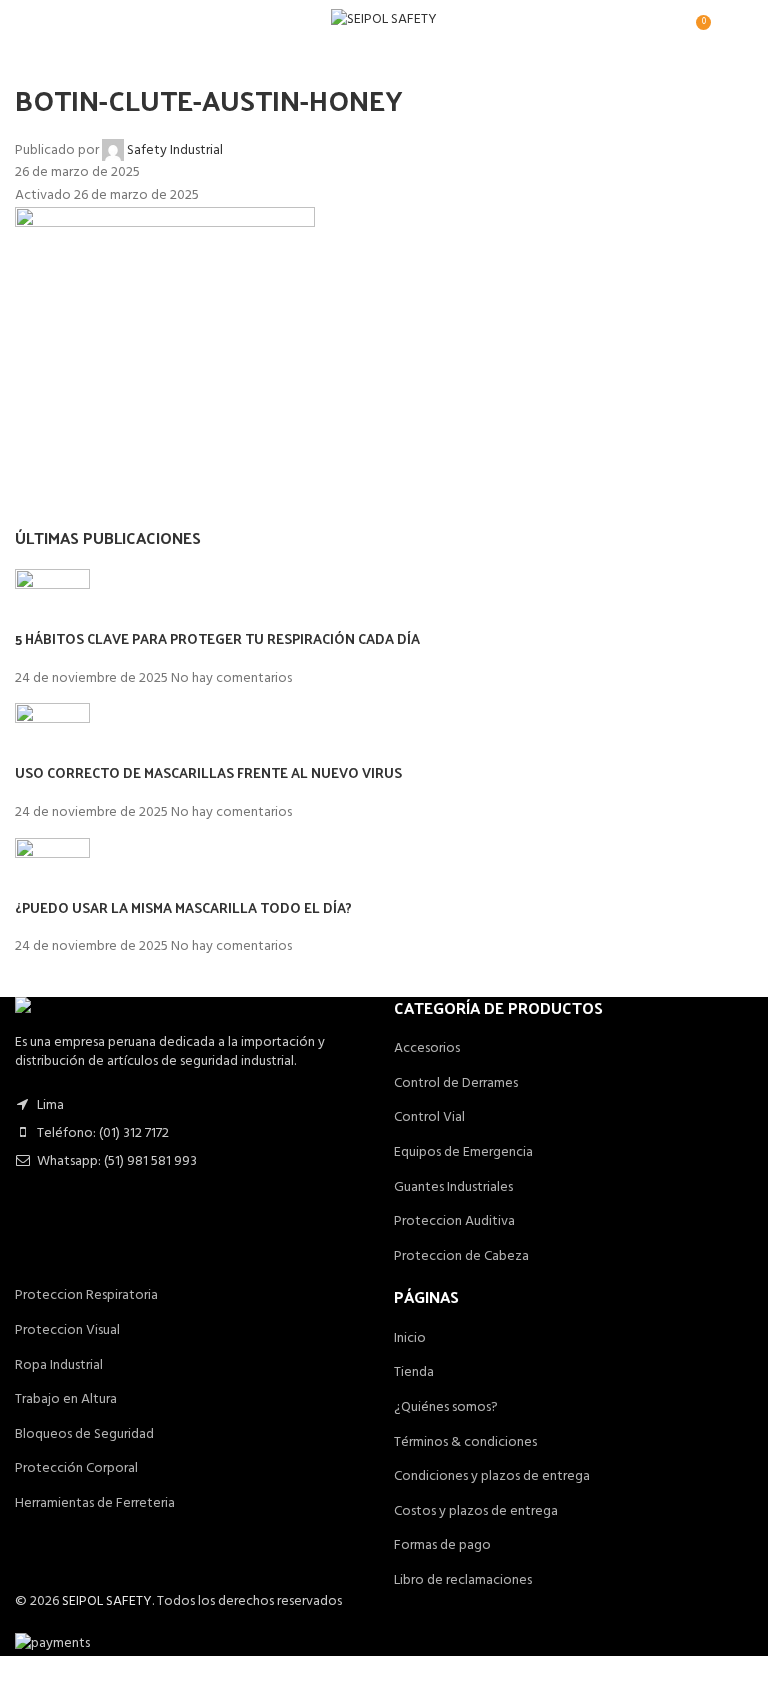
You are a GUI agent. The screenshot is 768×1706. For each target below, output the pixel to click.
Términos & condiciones (465, 1442)
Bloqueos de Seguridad (84, 1434)
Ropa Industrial (59, 1365)
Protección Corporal (76, 1468)
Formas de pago (442, 1545)
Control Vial (429, 1117)
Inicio (410, 1338)
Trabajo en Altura (66, 1399)
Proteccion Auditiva (454, 1221)
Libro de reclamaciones (463, 1580)
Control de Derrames (456, 1083)
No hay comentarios (231, 678)
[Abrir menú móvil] (23, 20)
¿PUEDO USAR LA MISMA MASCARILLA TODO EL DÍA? (183, 907)
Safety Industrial (175, 150)
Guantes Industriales (453, 1187)
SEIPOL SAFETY (107, 1601)
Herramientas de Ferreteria (95, 1503)
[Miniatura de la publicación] (52, 599)
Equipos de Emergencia (463, 1152)
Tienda (414, 1372)
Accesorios (427, 1048)
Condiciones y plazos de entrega (492, 1476)
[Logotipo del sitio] (384, 20)
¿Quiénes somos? (446, 1407)
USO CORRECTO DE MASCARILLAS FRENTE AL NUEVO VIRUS (208, 772)
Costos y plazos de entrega (476, 1511)
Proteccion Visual (67, 1330)
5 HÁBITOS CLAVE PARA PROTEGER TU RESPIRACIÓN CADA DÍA (217, 638)
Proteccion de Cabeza (461, 1256)
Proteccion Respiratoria (86, 1295)
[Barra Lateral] (25, 1681)
